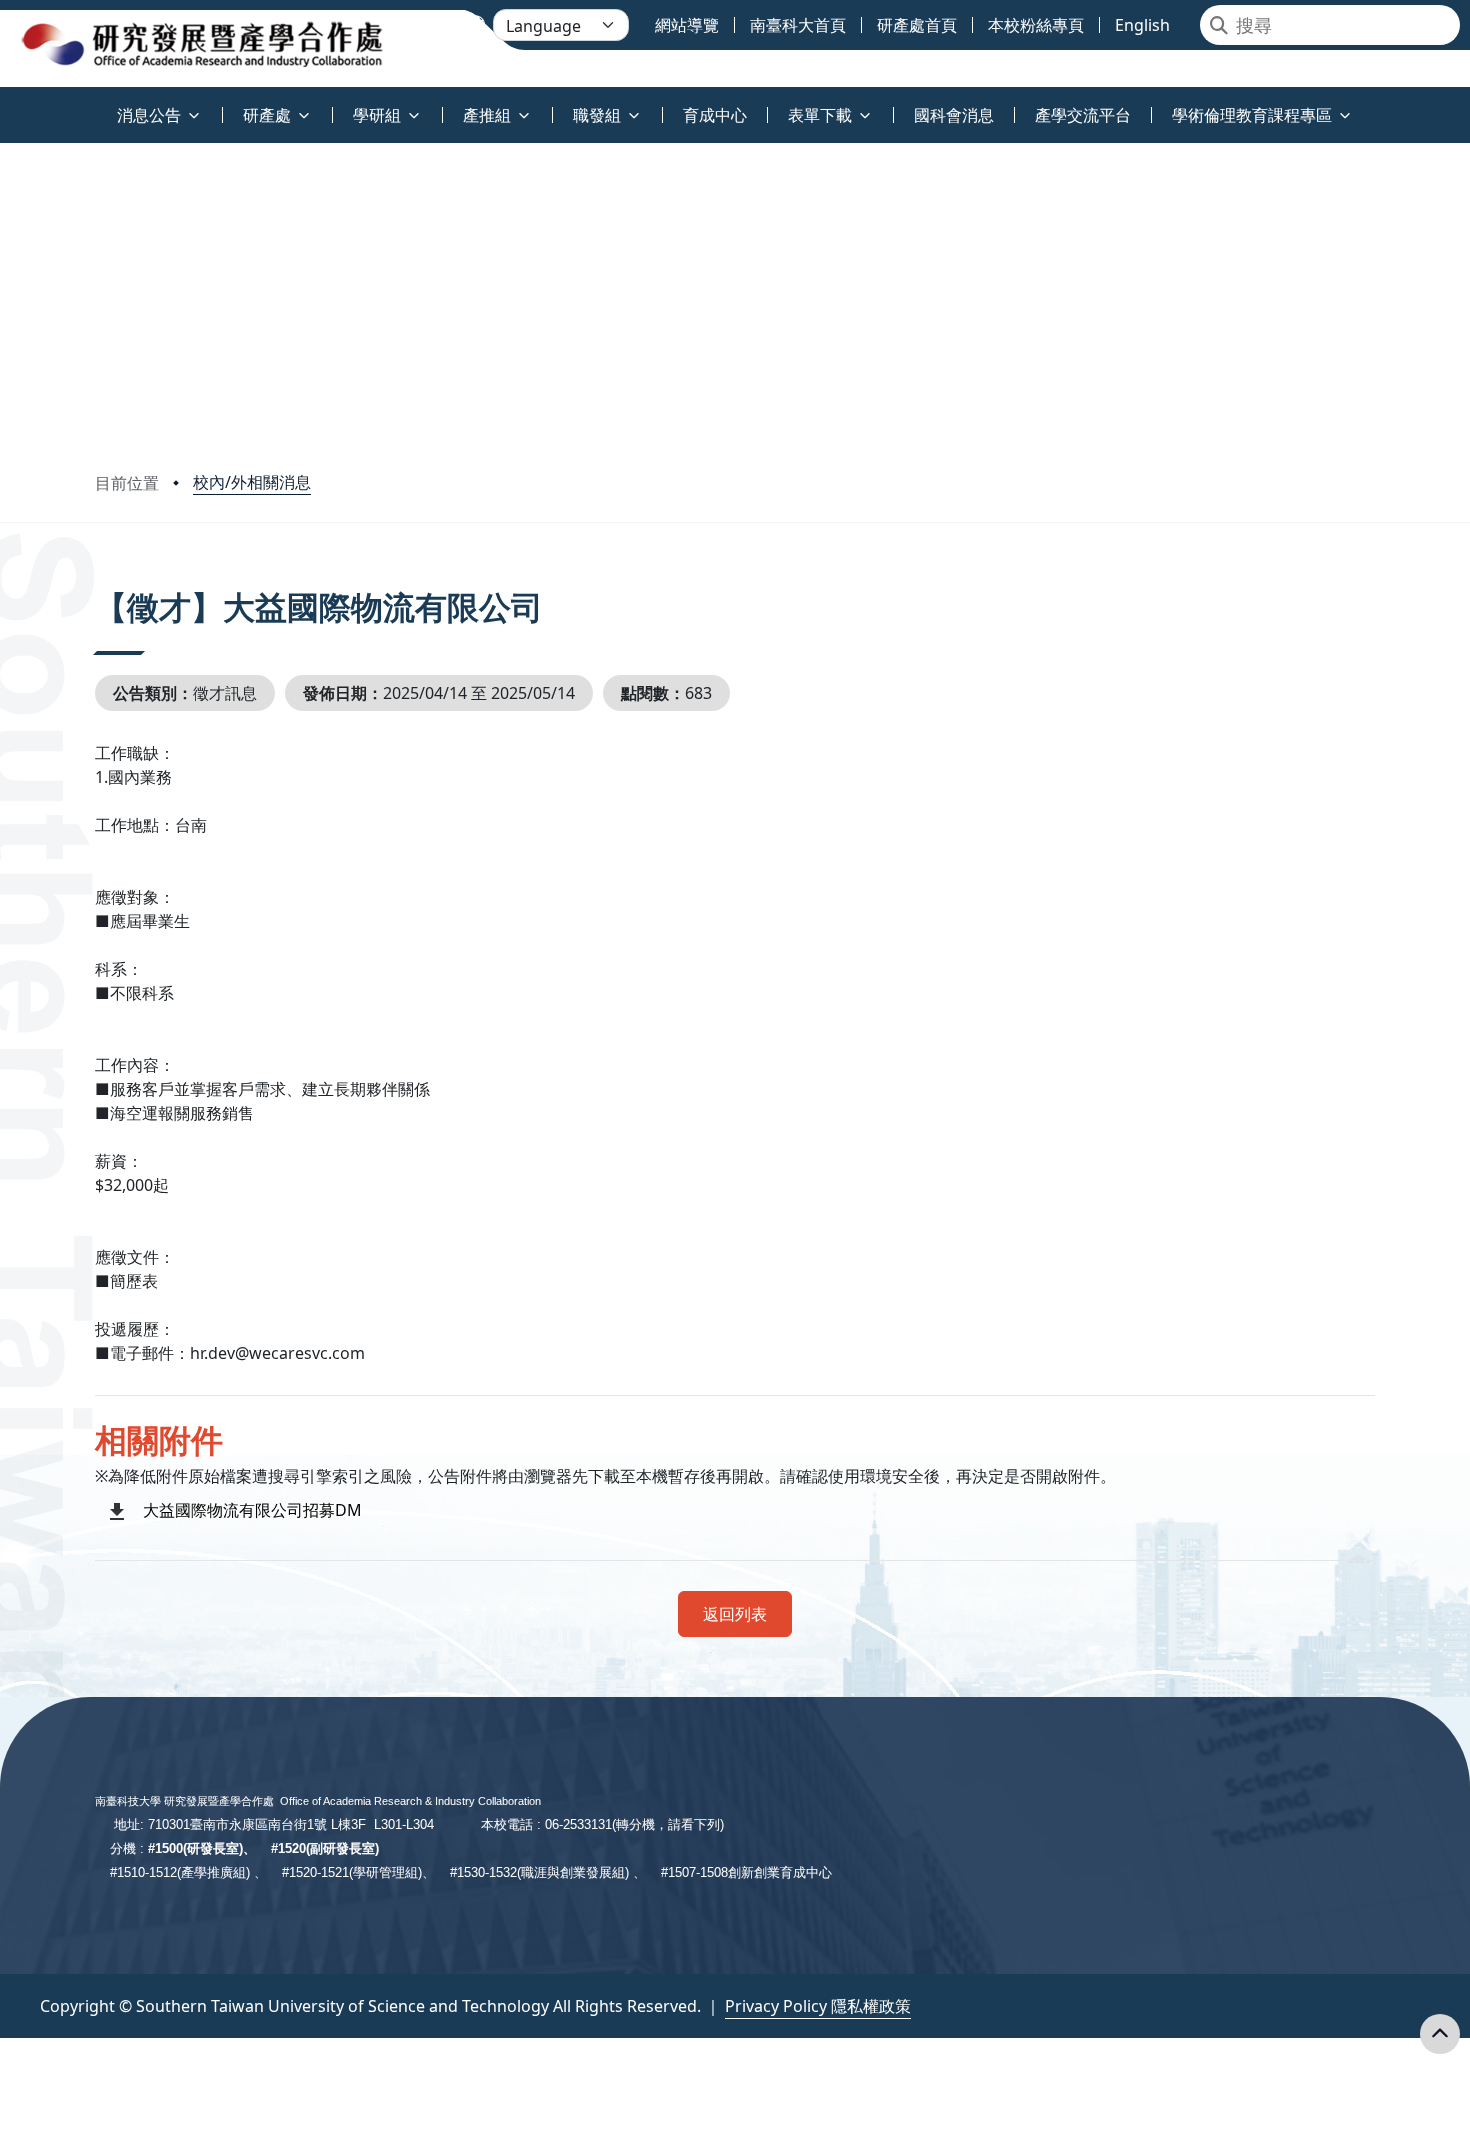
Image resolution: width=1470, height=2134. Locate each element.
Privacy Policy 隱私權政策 (818, 2006)
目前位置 (127, 483)
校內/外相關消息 (252, 482)
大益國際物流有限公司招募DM (252, 1510)
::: (4, 103)
